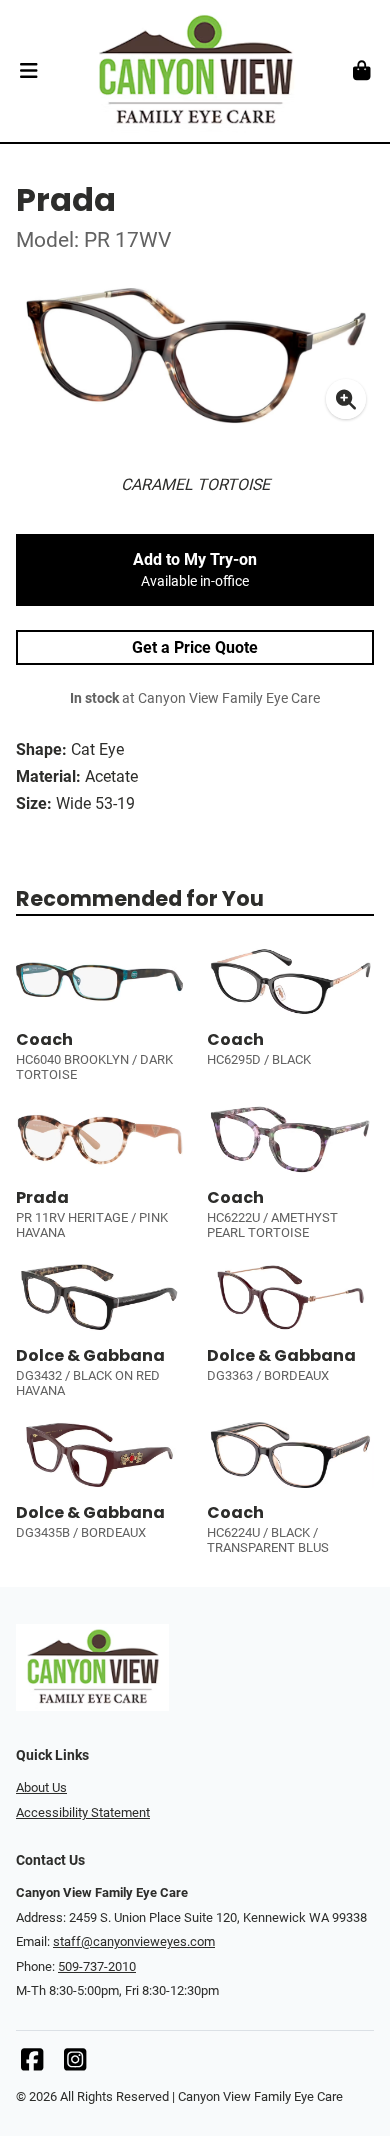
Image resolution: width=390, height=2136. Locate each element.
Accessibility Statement (83, 1812)
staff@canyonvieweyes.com (134, 1941)
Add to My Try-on (195, 570)
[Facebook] (32, 2064)
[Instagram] (75, 2064)
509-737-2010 (97, 1966)
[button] (28, 71)
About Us (41, 1787)
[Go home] (195, 71)
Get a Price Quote (195, 647)
